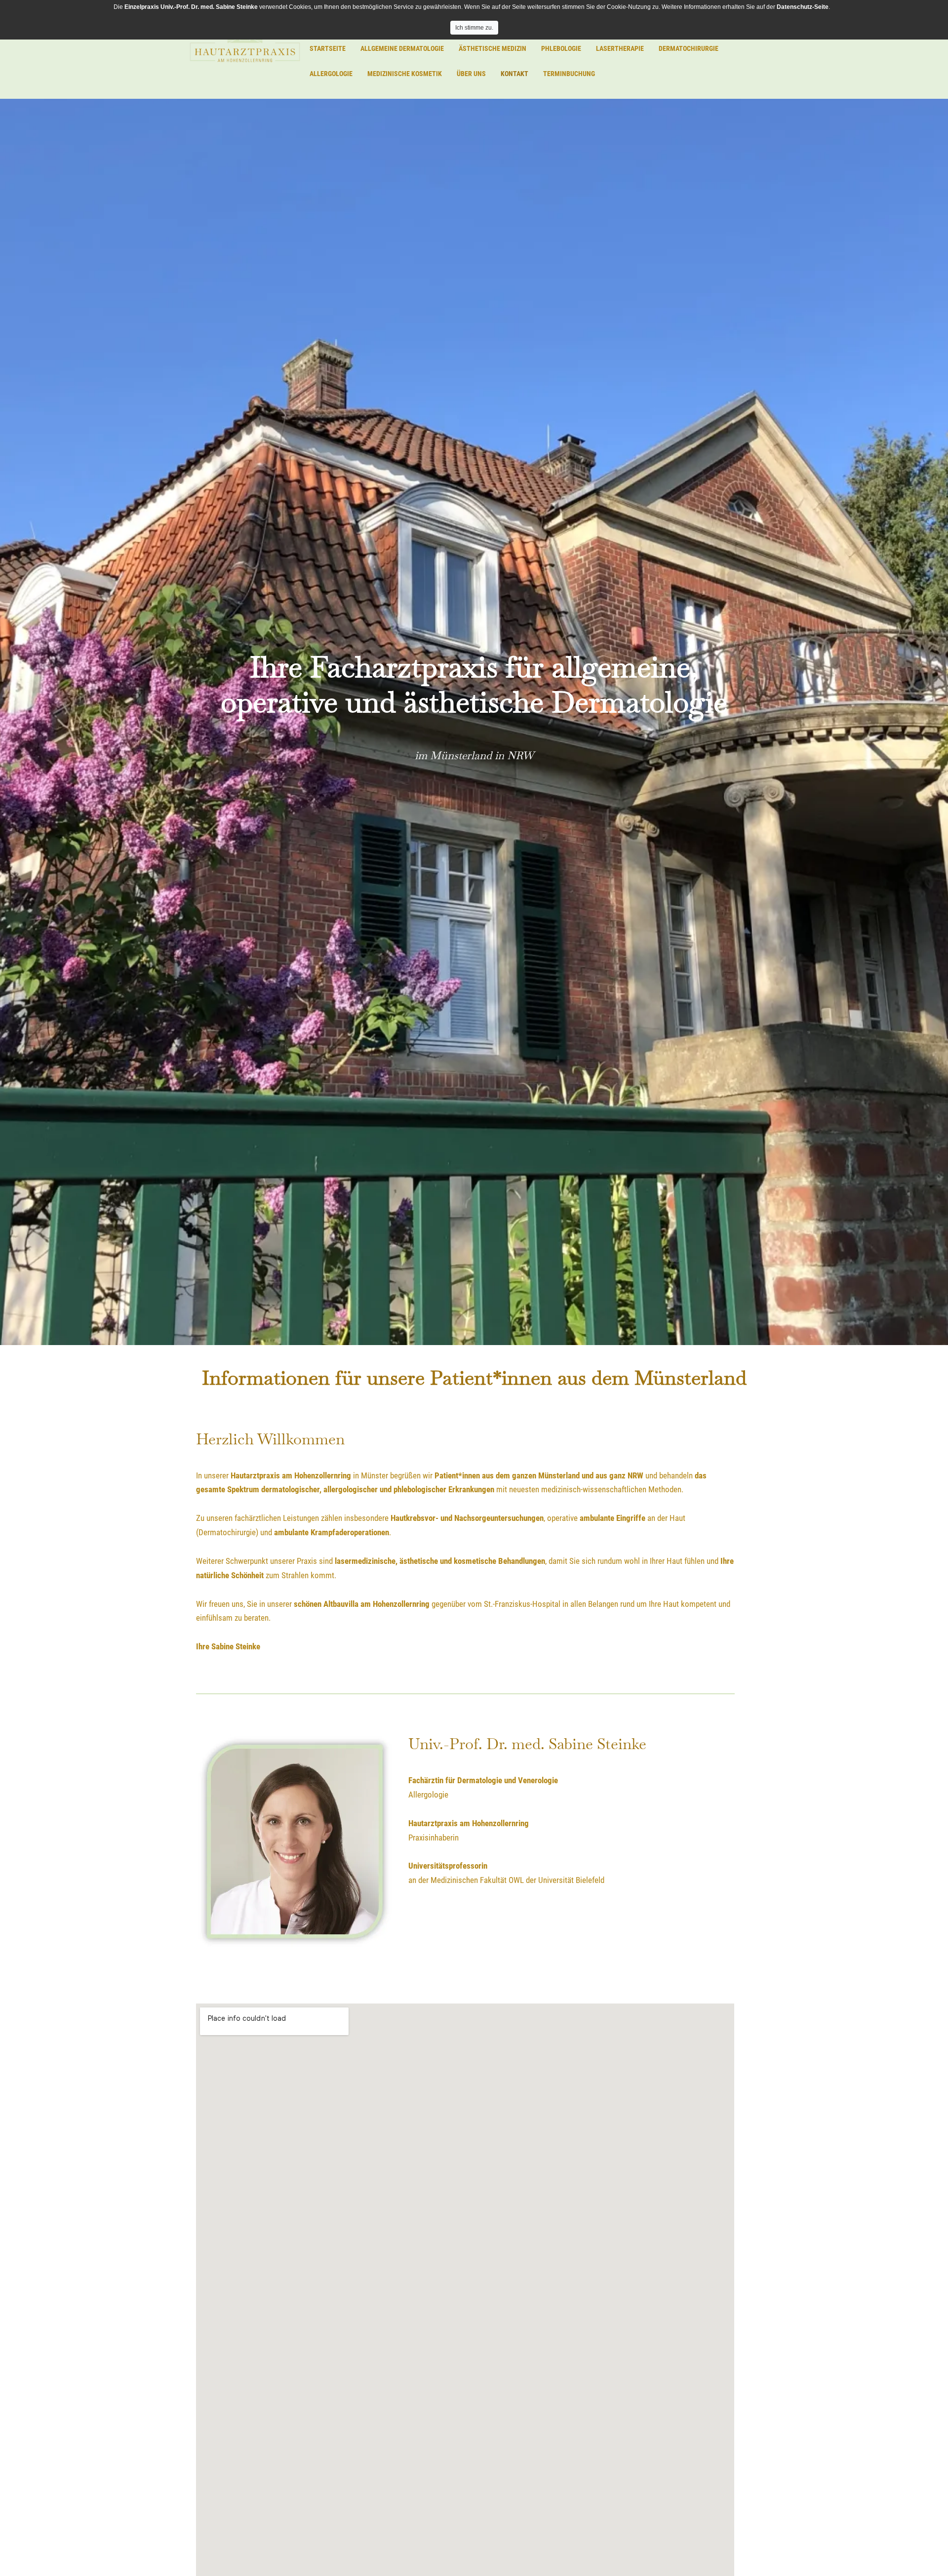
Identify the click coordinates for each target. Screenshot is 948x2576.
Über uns (471, 74)
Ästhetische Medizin (493, 48)
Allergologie (331, 74)
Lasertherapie (620, 48)
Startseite (328, 48)
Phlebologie (561, 48)
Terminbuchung (569, 74)
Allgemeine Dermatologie (402, 48)
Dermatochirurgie (689, 48)
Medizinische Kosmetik (405, 74)
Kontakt (514, 74)
